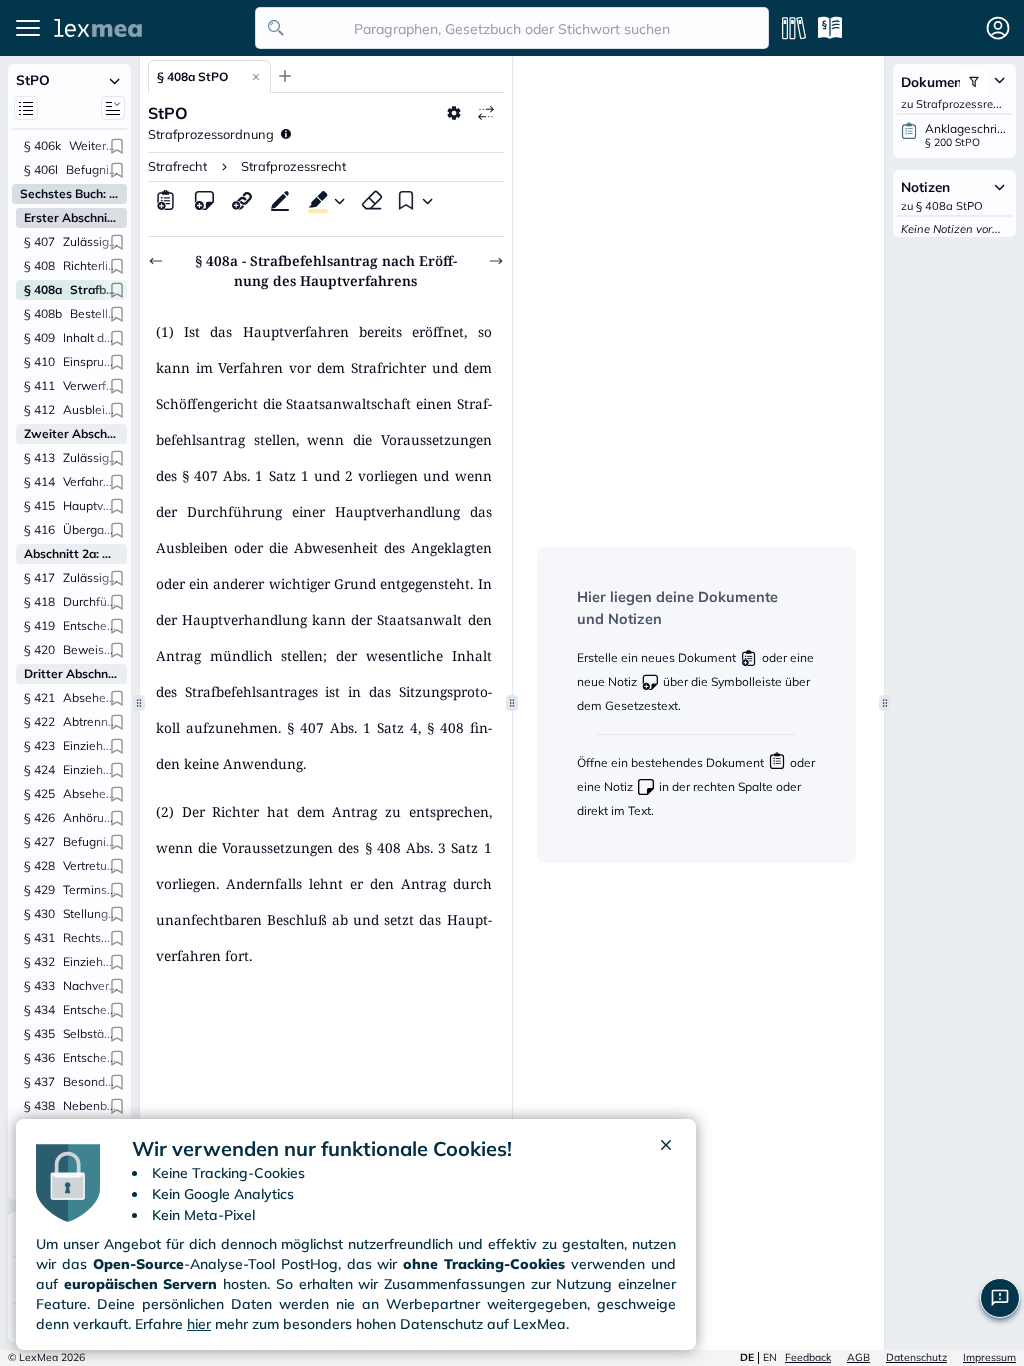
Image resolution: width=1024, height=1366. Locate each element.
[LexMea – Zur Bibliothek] (149, 28)
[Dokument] (166, 200)
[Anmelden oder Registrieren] (998, 28)
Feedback (808, 1357)
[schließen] (666, 1149)
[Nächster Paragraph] (496, 261)
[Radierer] (372, 200)
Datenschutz (916, 1357)
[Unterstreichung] (280, 200)
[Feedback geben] (1000, 1298)
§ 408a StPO (192, 76)
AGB (858, 1357)
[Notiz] (204, 200)
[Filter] (974, 82)
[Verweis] (242, 200)
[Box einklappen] (115, 80)
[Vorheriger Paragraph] (156, 261)
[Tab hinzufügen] (285, 76)
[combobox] (512, 28)
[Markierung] (314, 200)
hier (199, 1324)
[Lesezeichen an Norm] (117, 146)
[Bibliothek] (794, 28)
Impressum (989, 1357)
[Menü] (28, 28)
